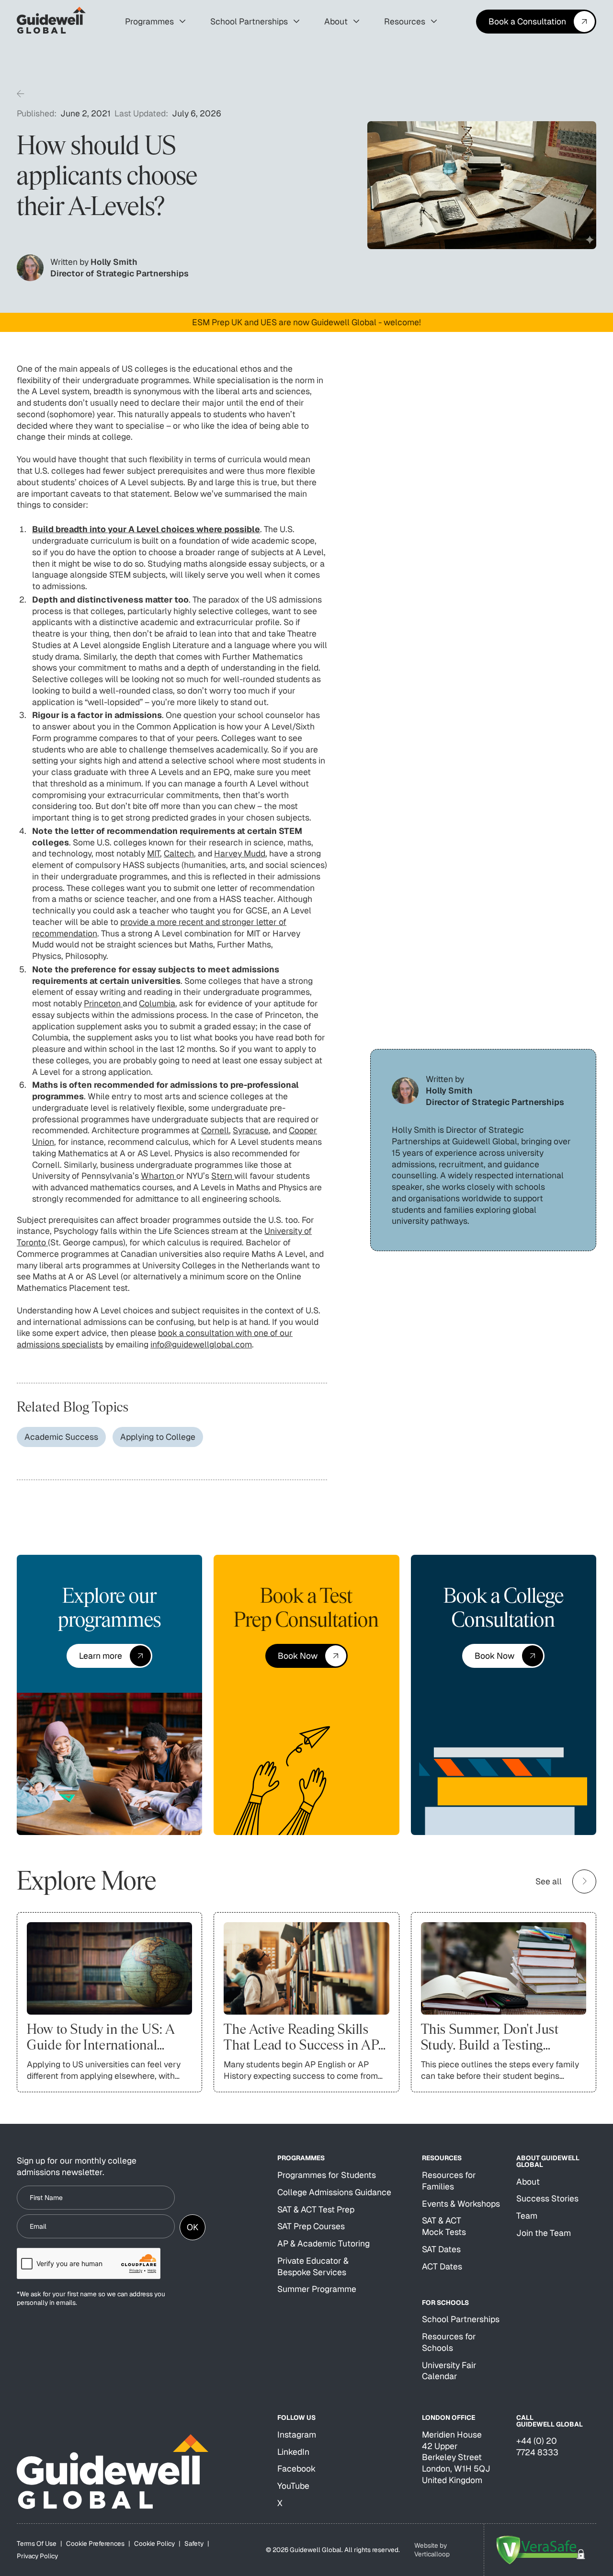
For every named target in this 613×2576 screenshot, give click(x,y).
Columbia (157, 1003)
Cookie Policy (154, 2543)
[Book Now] (306, 1656)
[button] (155, 22)
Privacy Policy (37, 2556)
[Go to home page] (51, 22)
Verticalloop (432, 2554)
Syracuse (251, 1130)
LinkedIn (293, 2452)
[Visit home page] (113, 2472)
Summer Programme (317, 2289)
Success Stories (547, 2198)
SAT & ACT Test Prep (316, 2209)
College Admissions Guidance (334, 2192)
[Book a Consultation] (536, 22)
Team (527, 2216)
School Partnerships (461, 2319)
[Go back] (21, 95)
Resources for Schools (449, 2342)
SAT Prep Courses (311, 2226)
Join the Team (544, 2233)
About (528, 2182)
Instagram (297, 2434)
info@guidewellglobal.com (201, 1344)
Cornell (215, 1130)
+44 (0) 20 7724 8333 (537, 2446)
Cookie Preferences (95, 2543)
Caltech (179, 853)
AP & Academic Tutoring (324, 2243)
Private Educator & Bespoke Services (313, 2266)
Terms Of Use (37, 2543)
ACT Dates (442, 2266)
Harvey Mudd (240, 853)
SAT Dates (441, 2249)
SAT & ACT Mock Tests (444, 2226)
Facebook (296, 2468)
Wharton (159, 1176)
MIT (153, 853)
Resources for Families (449, 2181)
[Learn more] (109, 1656)
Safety (194, 2543)
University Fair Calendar (449, 2371)
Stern (223, 1176)
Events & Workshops (461, 2204)
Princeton (103, 1003)
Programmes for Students (327, 2175)
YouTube (293, 2486)
